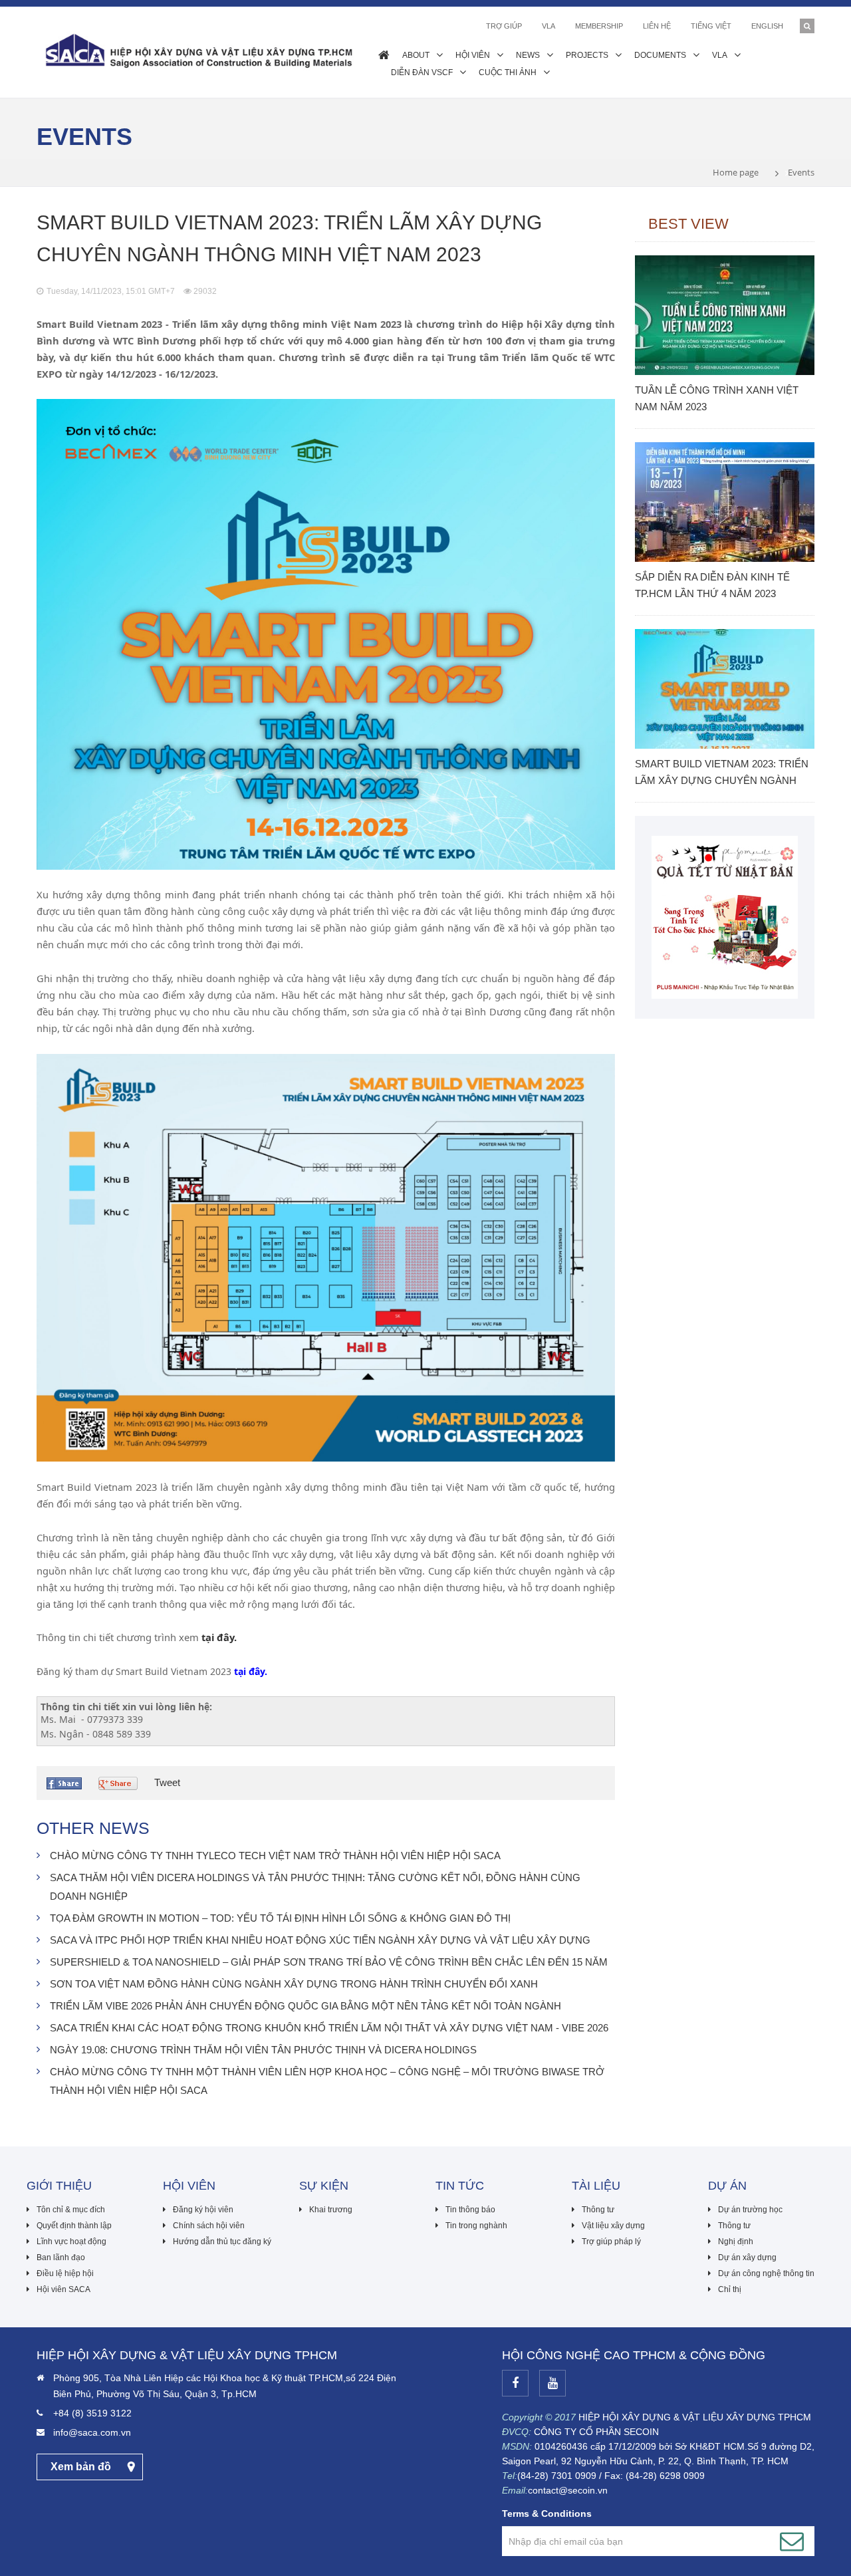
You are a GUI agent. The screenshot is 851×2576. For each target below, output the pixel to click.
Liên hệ (657, 26)
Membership (599, 26)
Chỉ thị (730, 2289)
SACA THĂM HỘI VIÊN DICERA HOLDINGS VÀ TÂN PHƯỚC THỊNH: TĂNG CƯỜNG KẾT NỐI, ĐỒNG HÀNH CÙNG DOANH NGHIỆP (315, 1887)
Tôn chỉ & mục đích (71, 2210)
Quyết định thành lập (74, 2226)
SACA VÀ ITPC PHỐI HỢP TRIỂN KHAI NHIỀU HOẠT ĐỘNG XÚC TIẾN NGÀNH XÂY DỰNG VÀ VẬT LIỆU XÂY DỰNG (320, 1940)
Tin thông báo (470, 2210)
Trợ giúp (504, 26)
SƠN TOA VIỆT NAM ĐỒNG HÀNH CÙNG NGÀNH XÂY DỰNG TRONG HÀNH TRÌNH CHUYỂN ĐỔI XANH (294, 1984)
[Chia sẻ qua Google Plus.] (120, 1783)
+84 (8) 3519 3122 (92, 2413)
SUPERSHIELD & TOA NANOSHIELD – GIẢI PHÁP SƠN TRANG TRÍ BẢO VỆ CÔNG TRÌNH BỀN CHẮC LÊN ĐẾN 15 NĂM (329, 1962)
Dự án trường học (750, 2210)
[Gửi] (792, 2541)
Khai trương (331, 2210)
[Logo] (197, 50)
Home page (736, 172)
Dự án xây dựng (747, 2257)
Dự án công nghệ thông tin (766, 2273)
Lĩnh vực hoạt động (71, 2242)
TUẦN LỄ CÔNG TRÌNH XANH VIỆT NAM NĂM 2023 (717, 398)
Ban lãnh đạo (61, 2257)
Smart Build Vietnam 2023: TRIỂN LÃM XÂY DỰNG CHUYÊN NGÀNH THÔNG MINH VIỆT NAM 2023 (722, 773)
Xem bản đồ (81, 2467)
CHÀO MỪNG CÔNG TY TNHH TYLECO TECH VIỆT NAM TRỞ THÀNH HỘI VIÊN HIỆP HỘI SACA (275, 1856)
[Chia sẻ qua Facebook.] (66, 1783)
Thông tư (598, 2210)
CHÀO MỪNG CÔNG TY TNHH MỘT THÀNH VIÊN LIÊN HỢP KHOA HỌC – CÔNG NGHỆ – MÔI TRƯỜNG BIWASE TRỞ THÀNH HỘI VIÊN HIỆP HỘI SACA (327, 2081)
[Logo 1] (725, 916)
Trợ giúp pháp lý (611, 2242)
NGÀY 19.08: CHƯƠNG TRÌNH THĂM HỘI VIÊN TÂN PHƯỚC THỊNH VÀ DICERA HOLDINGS (263, 2050)
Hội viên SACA (63, 2289)
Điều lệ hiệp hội (65, 2273)
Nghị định (736, 2242)
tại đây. (219, 1637)
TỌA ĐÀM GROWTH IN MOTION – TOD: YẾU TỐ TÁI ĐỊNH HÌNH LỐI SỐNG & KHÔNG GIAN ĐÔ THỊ (280, 1918)
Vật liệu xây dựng (613, 2226)
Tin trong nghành (476, 2226)
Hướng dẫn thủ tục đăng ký (222, 2242)
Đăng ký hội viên (203, 2210)
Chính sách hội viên (209, 2226)
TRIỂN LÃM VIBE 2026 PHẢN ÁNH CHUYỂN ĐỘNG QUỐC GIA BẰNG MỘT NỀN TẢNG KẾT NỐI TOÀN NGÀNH (305, 2006)
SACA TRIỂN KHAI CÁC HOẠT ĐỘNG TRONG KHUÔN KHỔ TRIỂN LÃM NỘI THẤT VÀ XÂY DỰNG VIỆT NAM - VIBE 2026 (329, 2028)
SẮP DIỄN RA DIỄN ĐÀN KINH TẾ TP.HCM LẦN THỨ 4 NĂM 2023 (712, 585)
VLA (548, 26)
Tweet (167, 1782)
